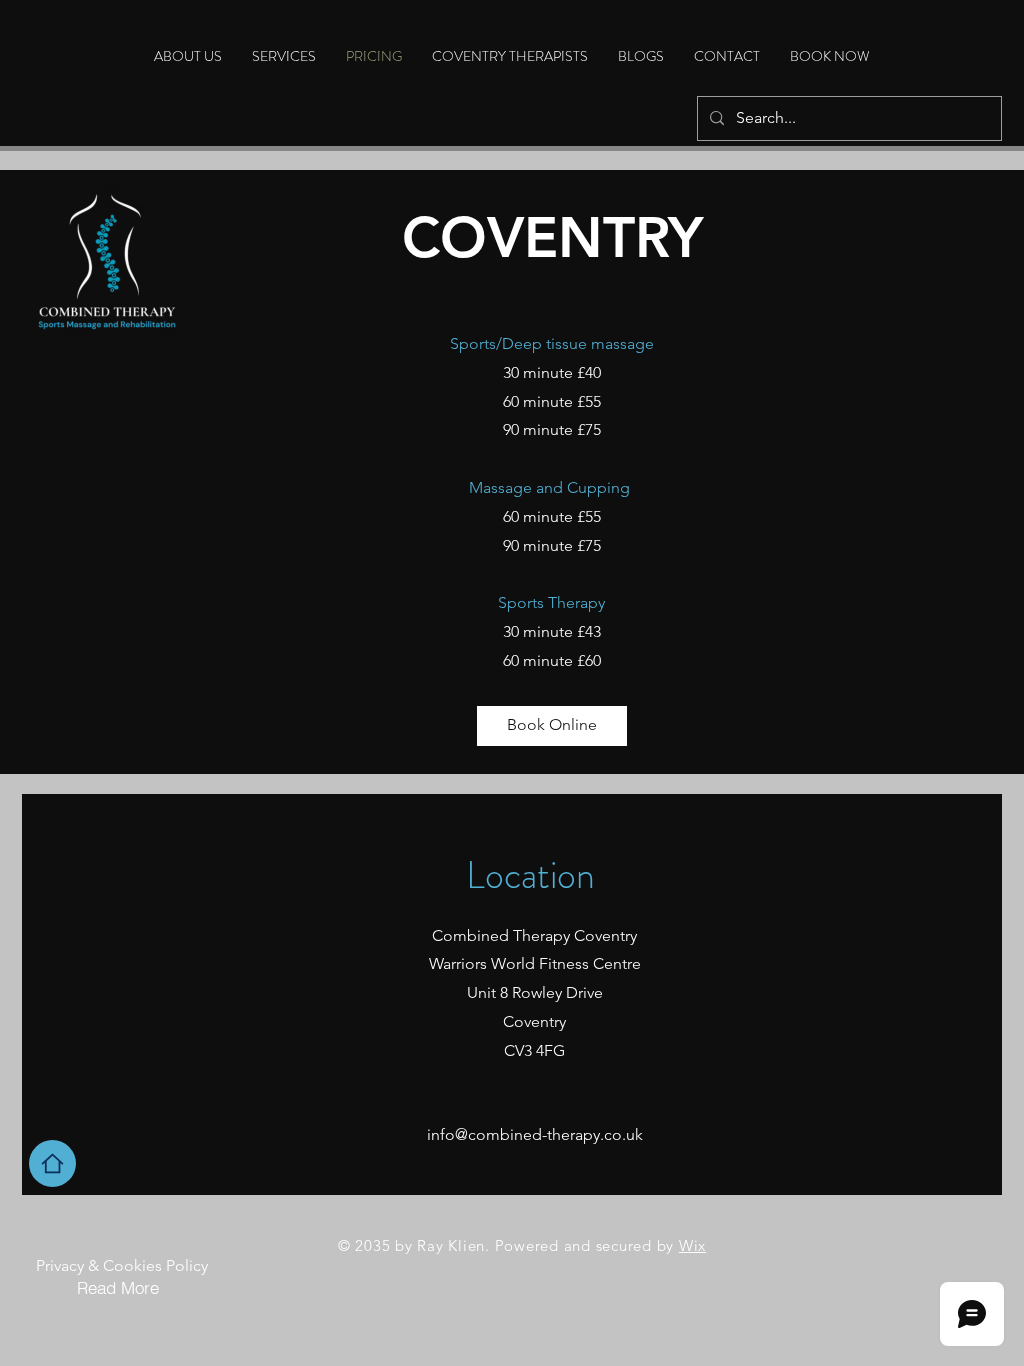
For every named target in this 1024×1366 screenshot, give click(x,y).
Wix (692, 1245)
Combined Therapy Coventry (534, 935)
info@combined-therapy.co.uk (535, 1134)
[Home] (52, 1163)
